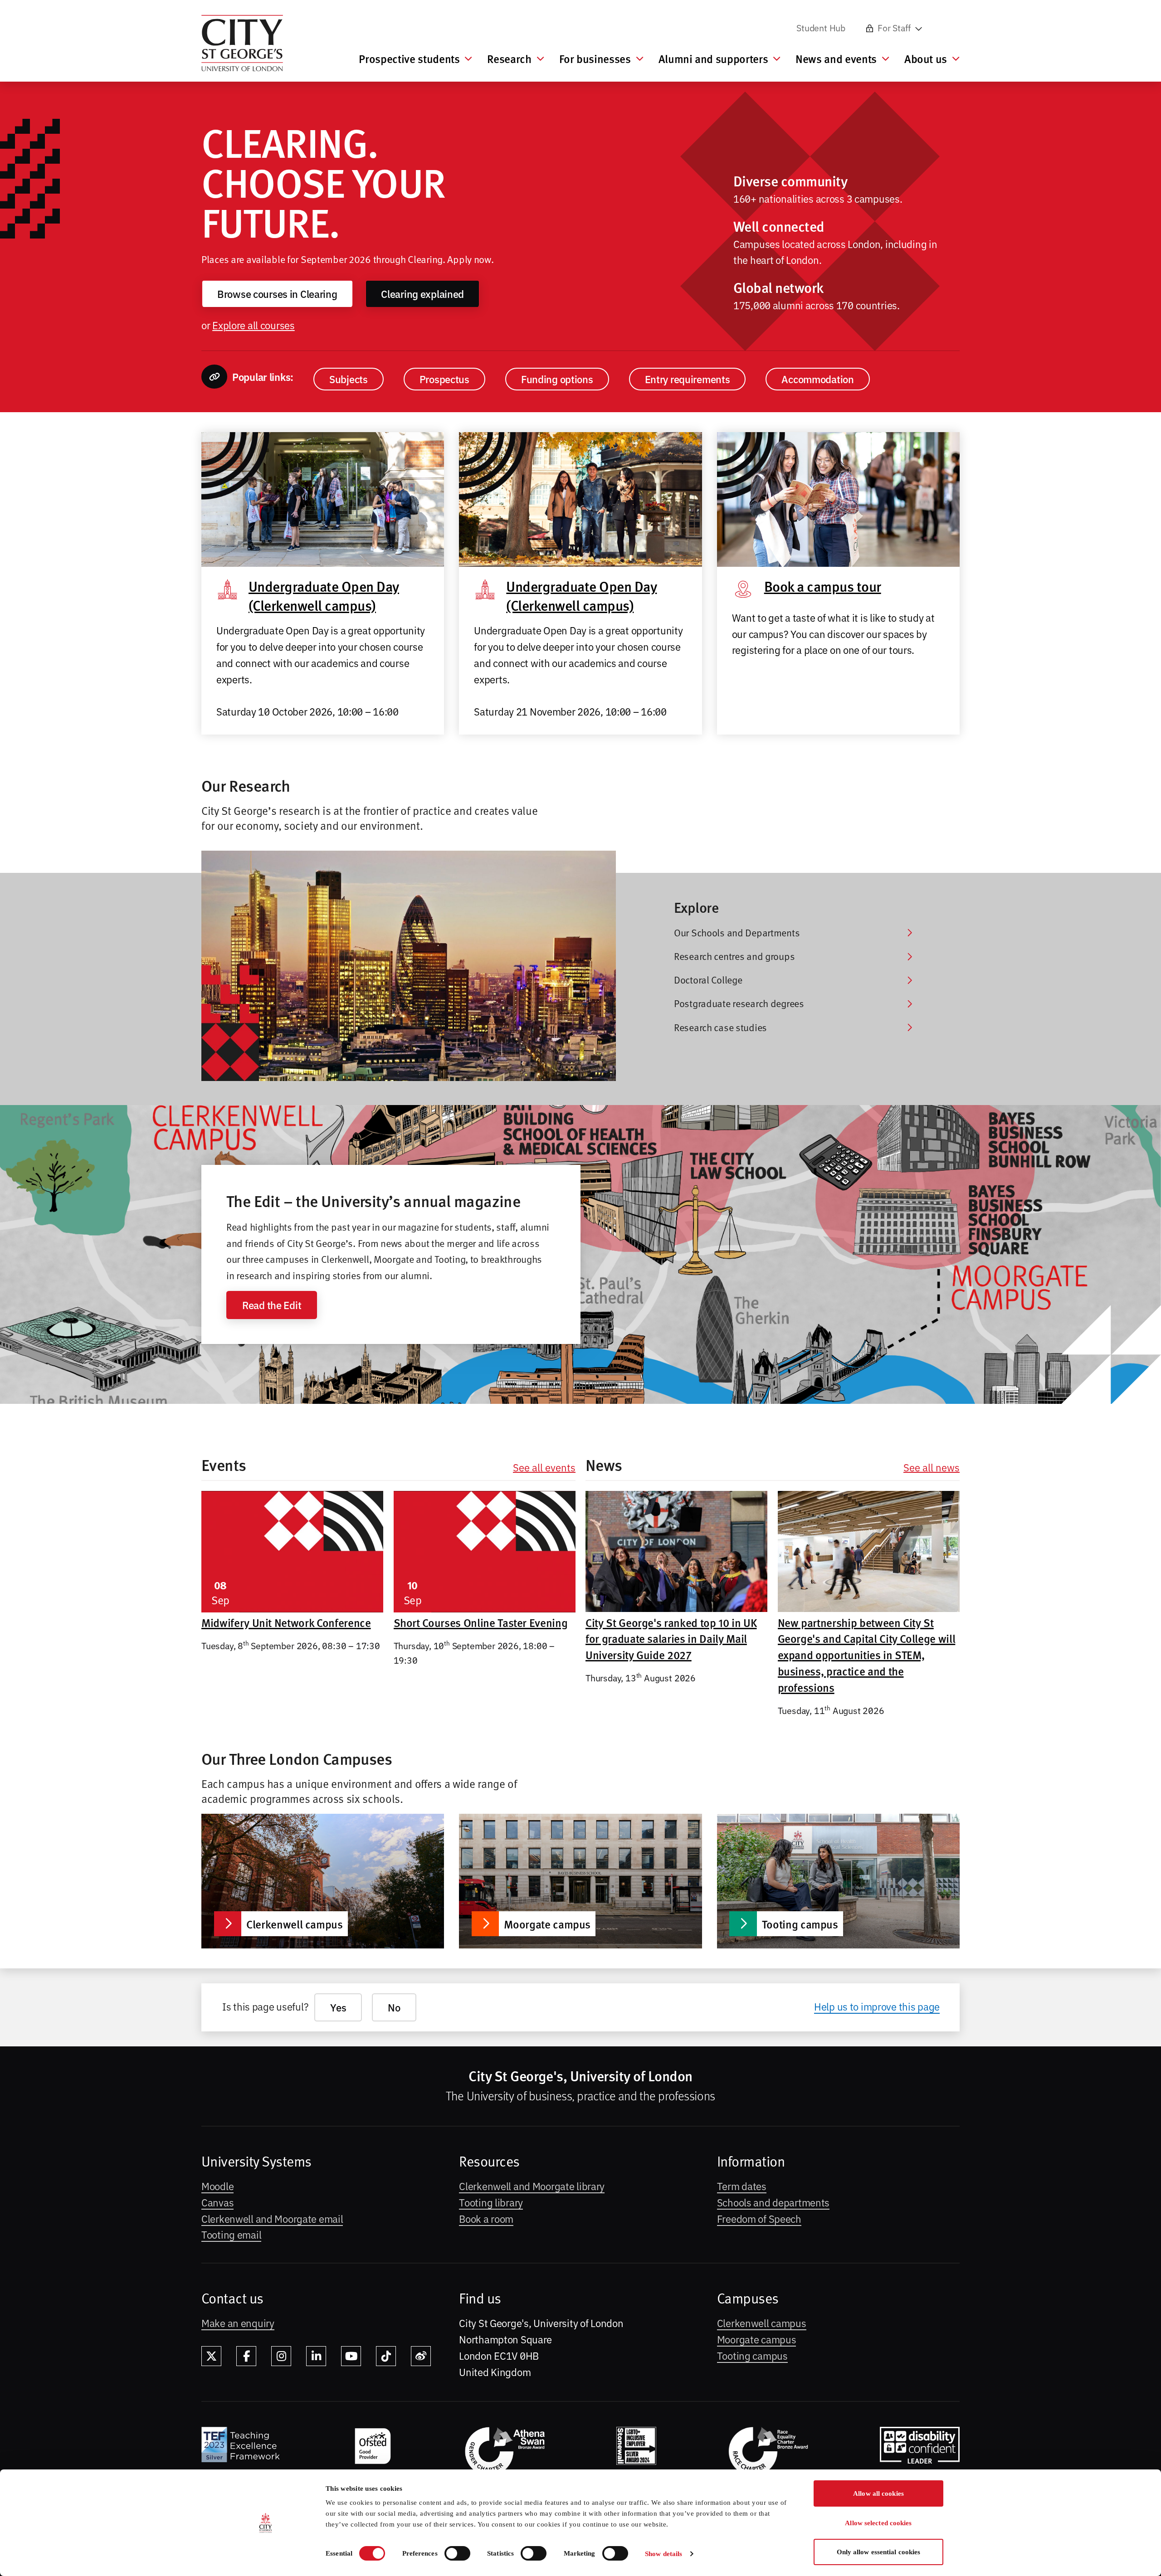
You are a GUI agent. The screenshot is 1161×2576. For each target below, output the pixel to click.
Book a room (486, 2218)
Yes (338, 2007)
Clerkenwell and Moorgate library (532, 2186)
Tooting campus (752, 2355)
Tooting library (491, 2202)
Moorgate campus (757, 2339)
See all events (544, 1467)
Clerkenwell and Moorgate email (272, 2218)
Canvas (217, 2202)
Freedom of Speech (759, 2218)
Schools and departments (773, 2202)
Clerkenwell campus (762, 2323)
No (394, 2007)
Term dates (742, 2186)
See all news (932, 1467)
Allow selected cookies (878, 2523)
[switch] (457, 2553)
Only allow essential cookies (879, 2552)
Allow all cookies (878, 2493)
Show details (663, 2554)
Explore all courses (254, 325)
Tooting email (231, 2234)
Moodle (217, 2186)
